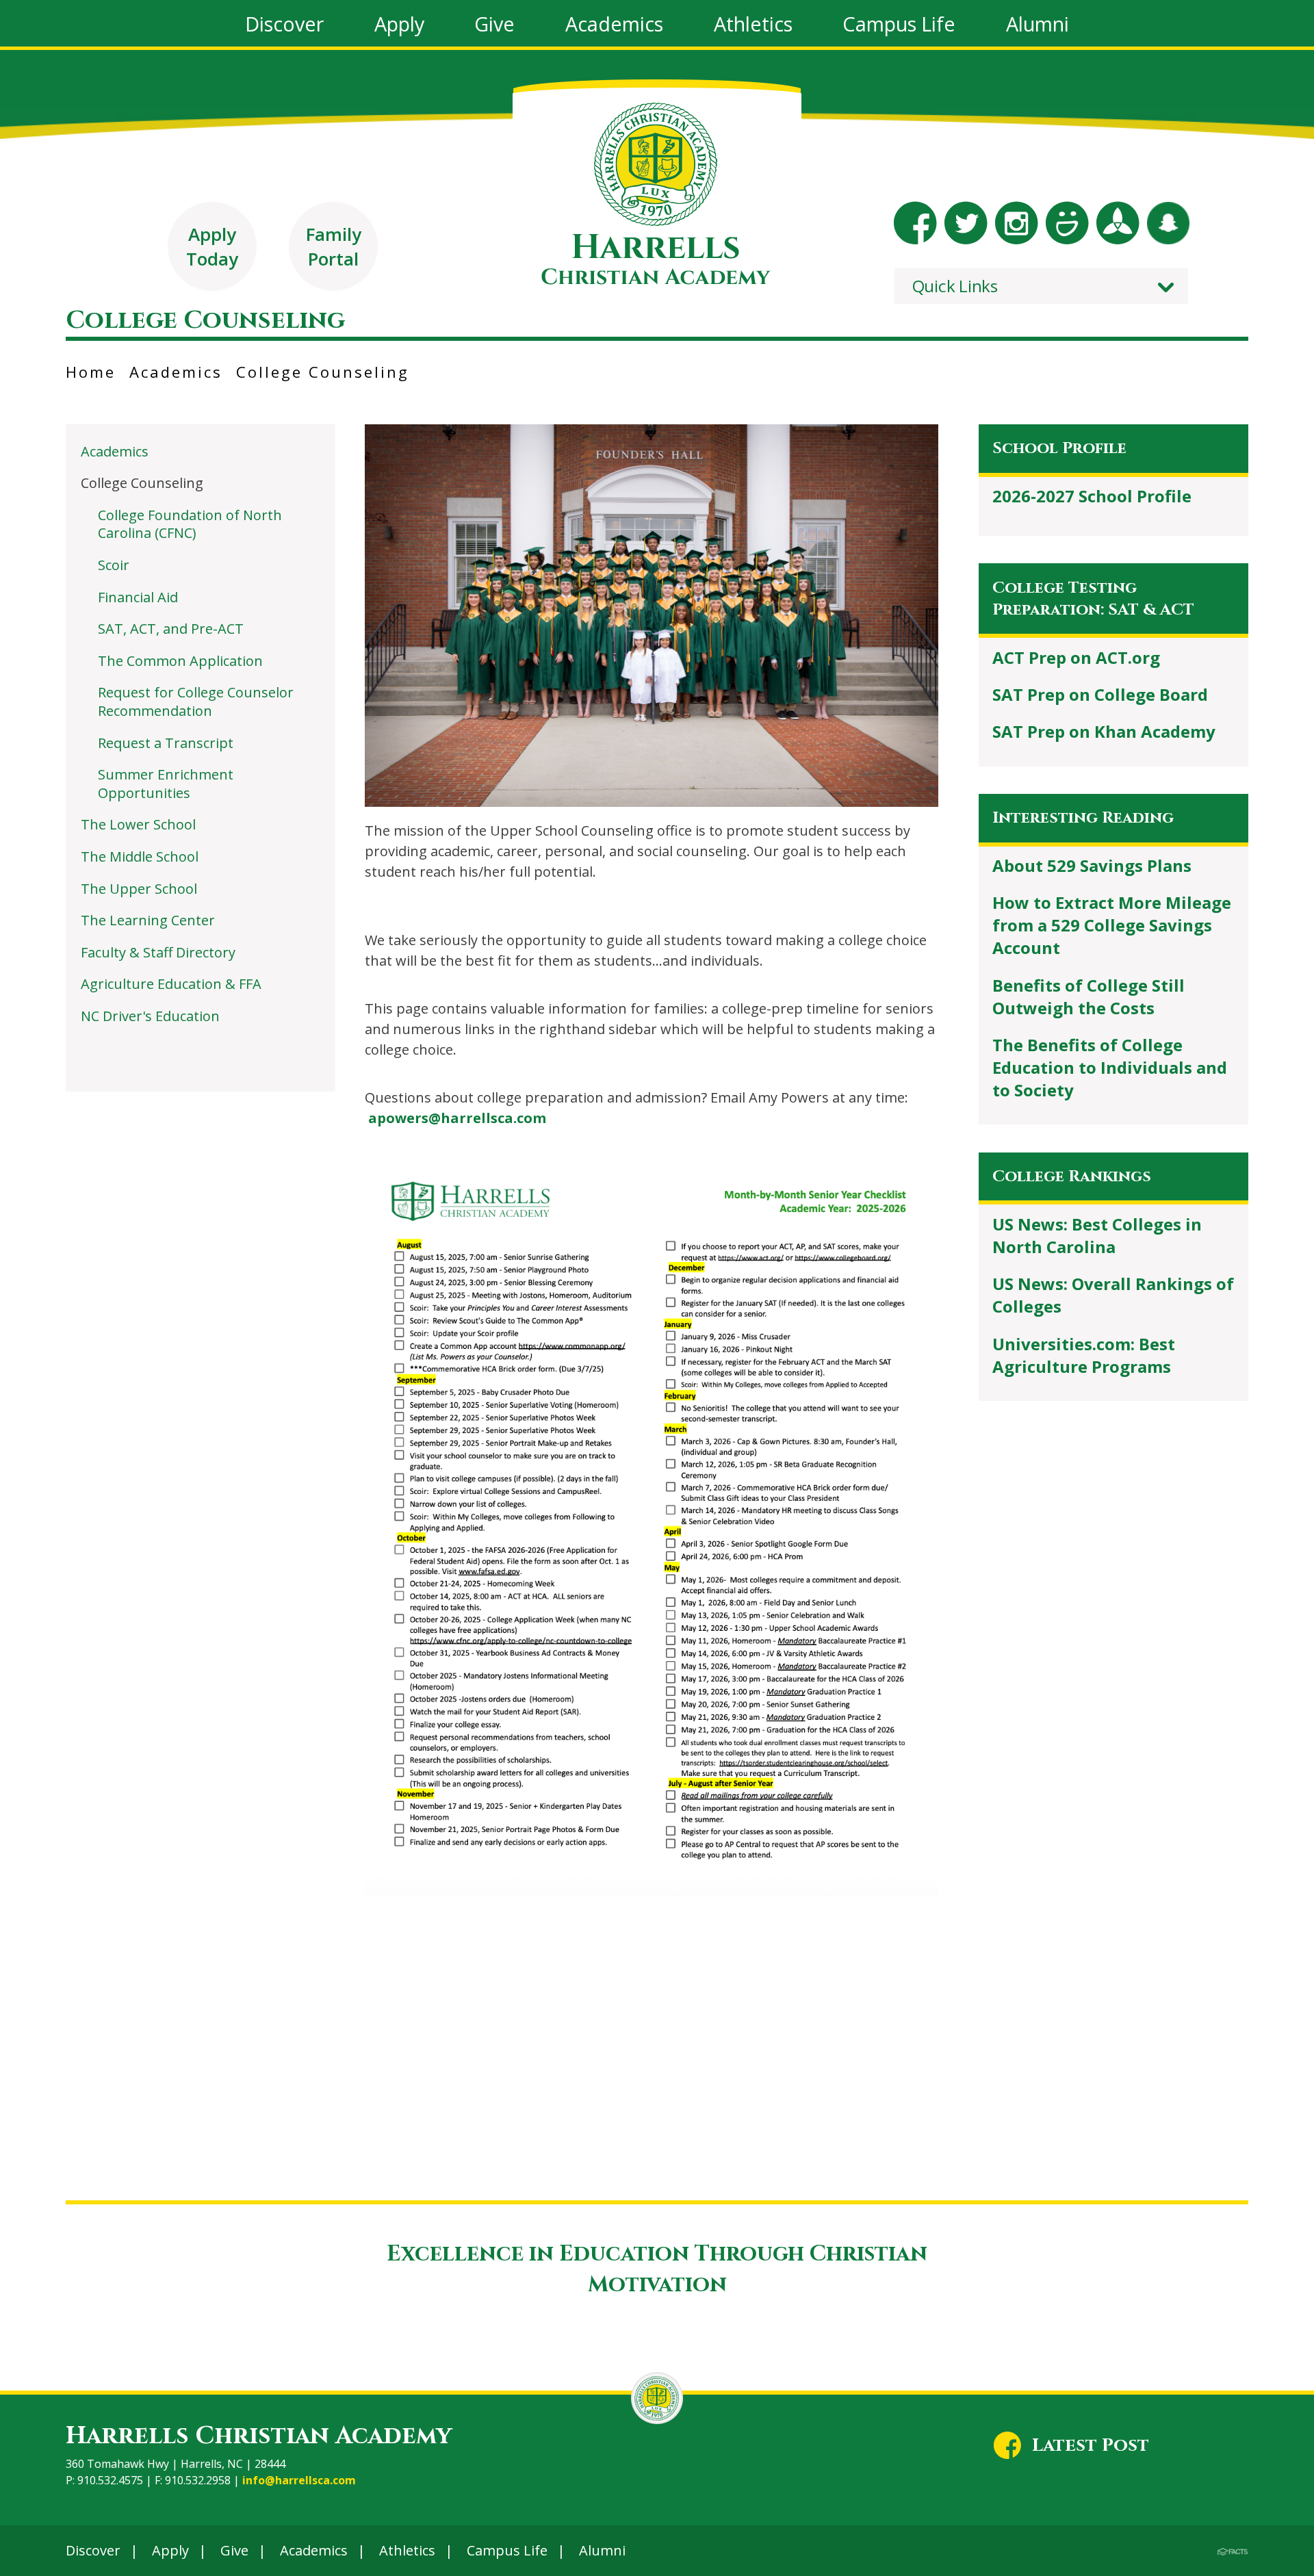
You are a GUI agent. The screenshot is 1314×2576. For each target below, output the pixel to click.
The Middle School (140, 856)
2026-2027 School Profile (1092, 496)
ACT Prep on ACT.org (1076, 657)
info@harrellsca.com (299, 2480)
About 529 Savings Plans (1092, 865)
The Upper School (139, 889)
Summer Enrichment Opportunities (166, 784)
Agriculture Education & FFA (171, 984)
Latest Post (1091, 2445)
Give (234, 2550)
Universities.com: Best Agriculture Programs (1084, 1355)
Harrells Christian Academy (259, 2436)
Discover (93, 2550)
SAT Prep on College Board (1100, 694)
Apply (170, 2550)
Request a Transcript (166, 743)
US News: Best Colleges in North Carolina (1097, 1235)
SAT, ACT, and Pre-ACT (171, 629)
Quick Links (955, 286)
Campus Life (507, 2550)
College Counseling (323, 372)
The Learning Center (148, 920)
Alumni (602, 2550)
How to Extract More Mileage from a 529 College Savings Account (1112, 925)
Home (91, 372)
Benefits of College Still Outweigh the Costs (1088, 996)
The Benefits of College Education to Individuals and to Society (1110, 1067)
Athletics (407, 2550)
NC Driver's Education (150, 1016)
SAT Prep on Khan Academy (1104, 731)
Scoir (114, 565)
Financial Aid (138, 597)
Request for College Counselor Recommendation (196, 701)
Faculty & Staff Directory (158, 952)
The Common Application (180, 661)
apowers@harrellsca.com (457, 1118)
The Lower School (138, 824)
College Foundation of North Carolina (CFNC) (190, 524)
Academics (176, 372)
